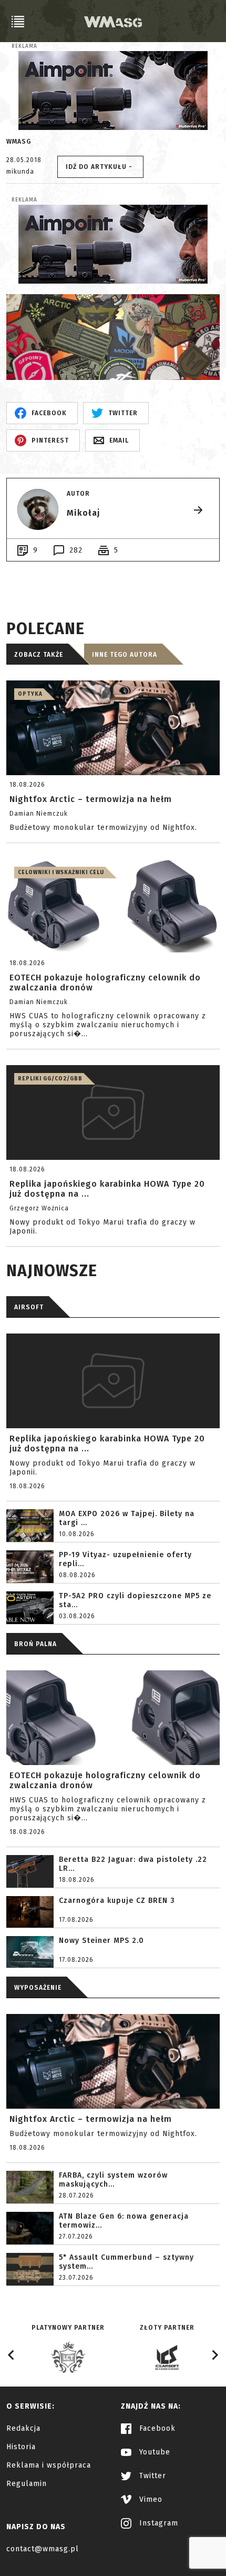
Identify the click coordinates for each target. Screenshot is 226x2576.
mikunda (20, 172)
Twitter (151, 2476)
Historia (21, 2447)
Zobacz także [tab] (39, 655)
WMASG (19, 142)
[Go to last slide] (12, 2355)
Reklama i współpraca (49, 2465)
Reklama (24, 46)
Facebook (156, 2428)
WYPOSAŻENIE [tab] (38, 1988)
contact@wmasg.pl (43, 2549)
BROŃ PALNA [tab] (35, 1644)
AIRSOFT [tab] (29, 1307)
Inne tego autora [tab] (125, 655)
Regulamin (27, 2484)
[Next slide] (214, 2355)
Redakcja (23, 2428)
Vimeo (150, 2499)
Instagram (157, 2523)
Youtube (153, 2452)
